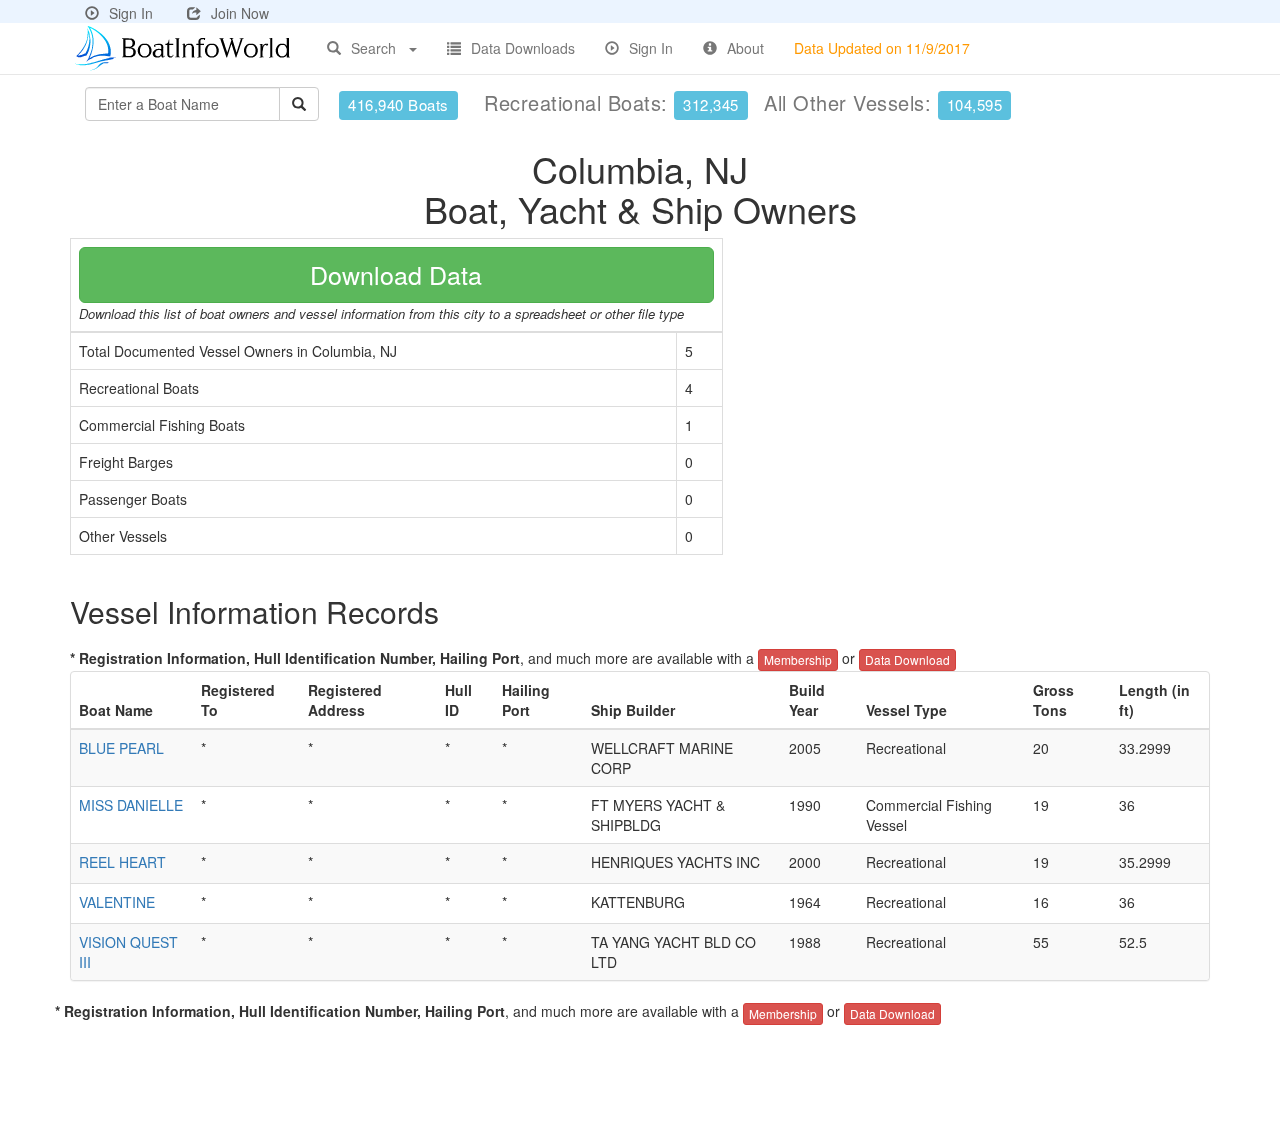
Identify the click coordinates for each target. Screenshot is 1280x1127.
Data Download (907, 659)
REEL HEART (122, 862)
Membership (798, 659)
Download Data (396, 274)
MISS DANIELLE (131, 805)
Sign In (131, 13)
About (745, 48)
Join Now (240, 13)
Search (373, 48)
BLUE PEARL (121, 748)
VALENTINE (117, 902)
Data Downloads (523, 48)
